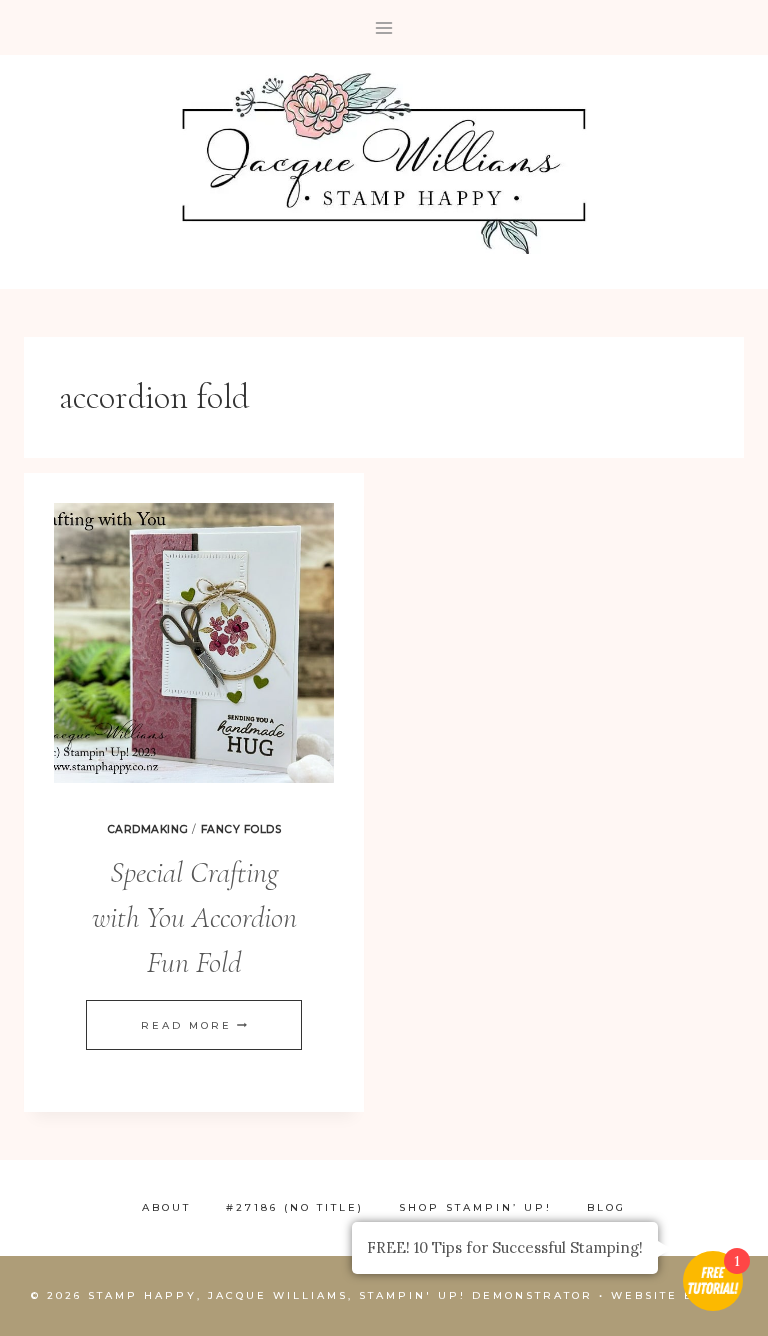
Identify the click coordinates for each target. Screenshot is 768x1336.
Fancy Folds (241, 829)
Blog (606, 1207)
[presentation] (194, 643)
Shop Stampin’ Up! (475, 1207)
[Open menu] (384, 27)
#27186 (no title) (295, 1207)
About (166, 1207)
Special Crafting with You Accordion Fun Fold (194, 917)
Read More (194, 1025)
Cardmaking (148, 829)
